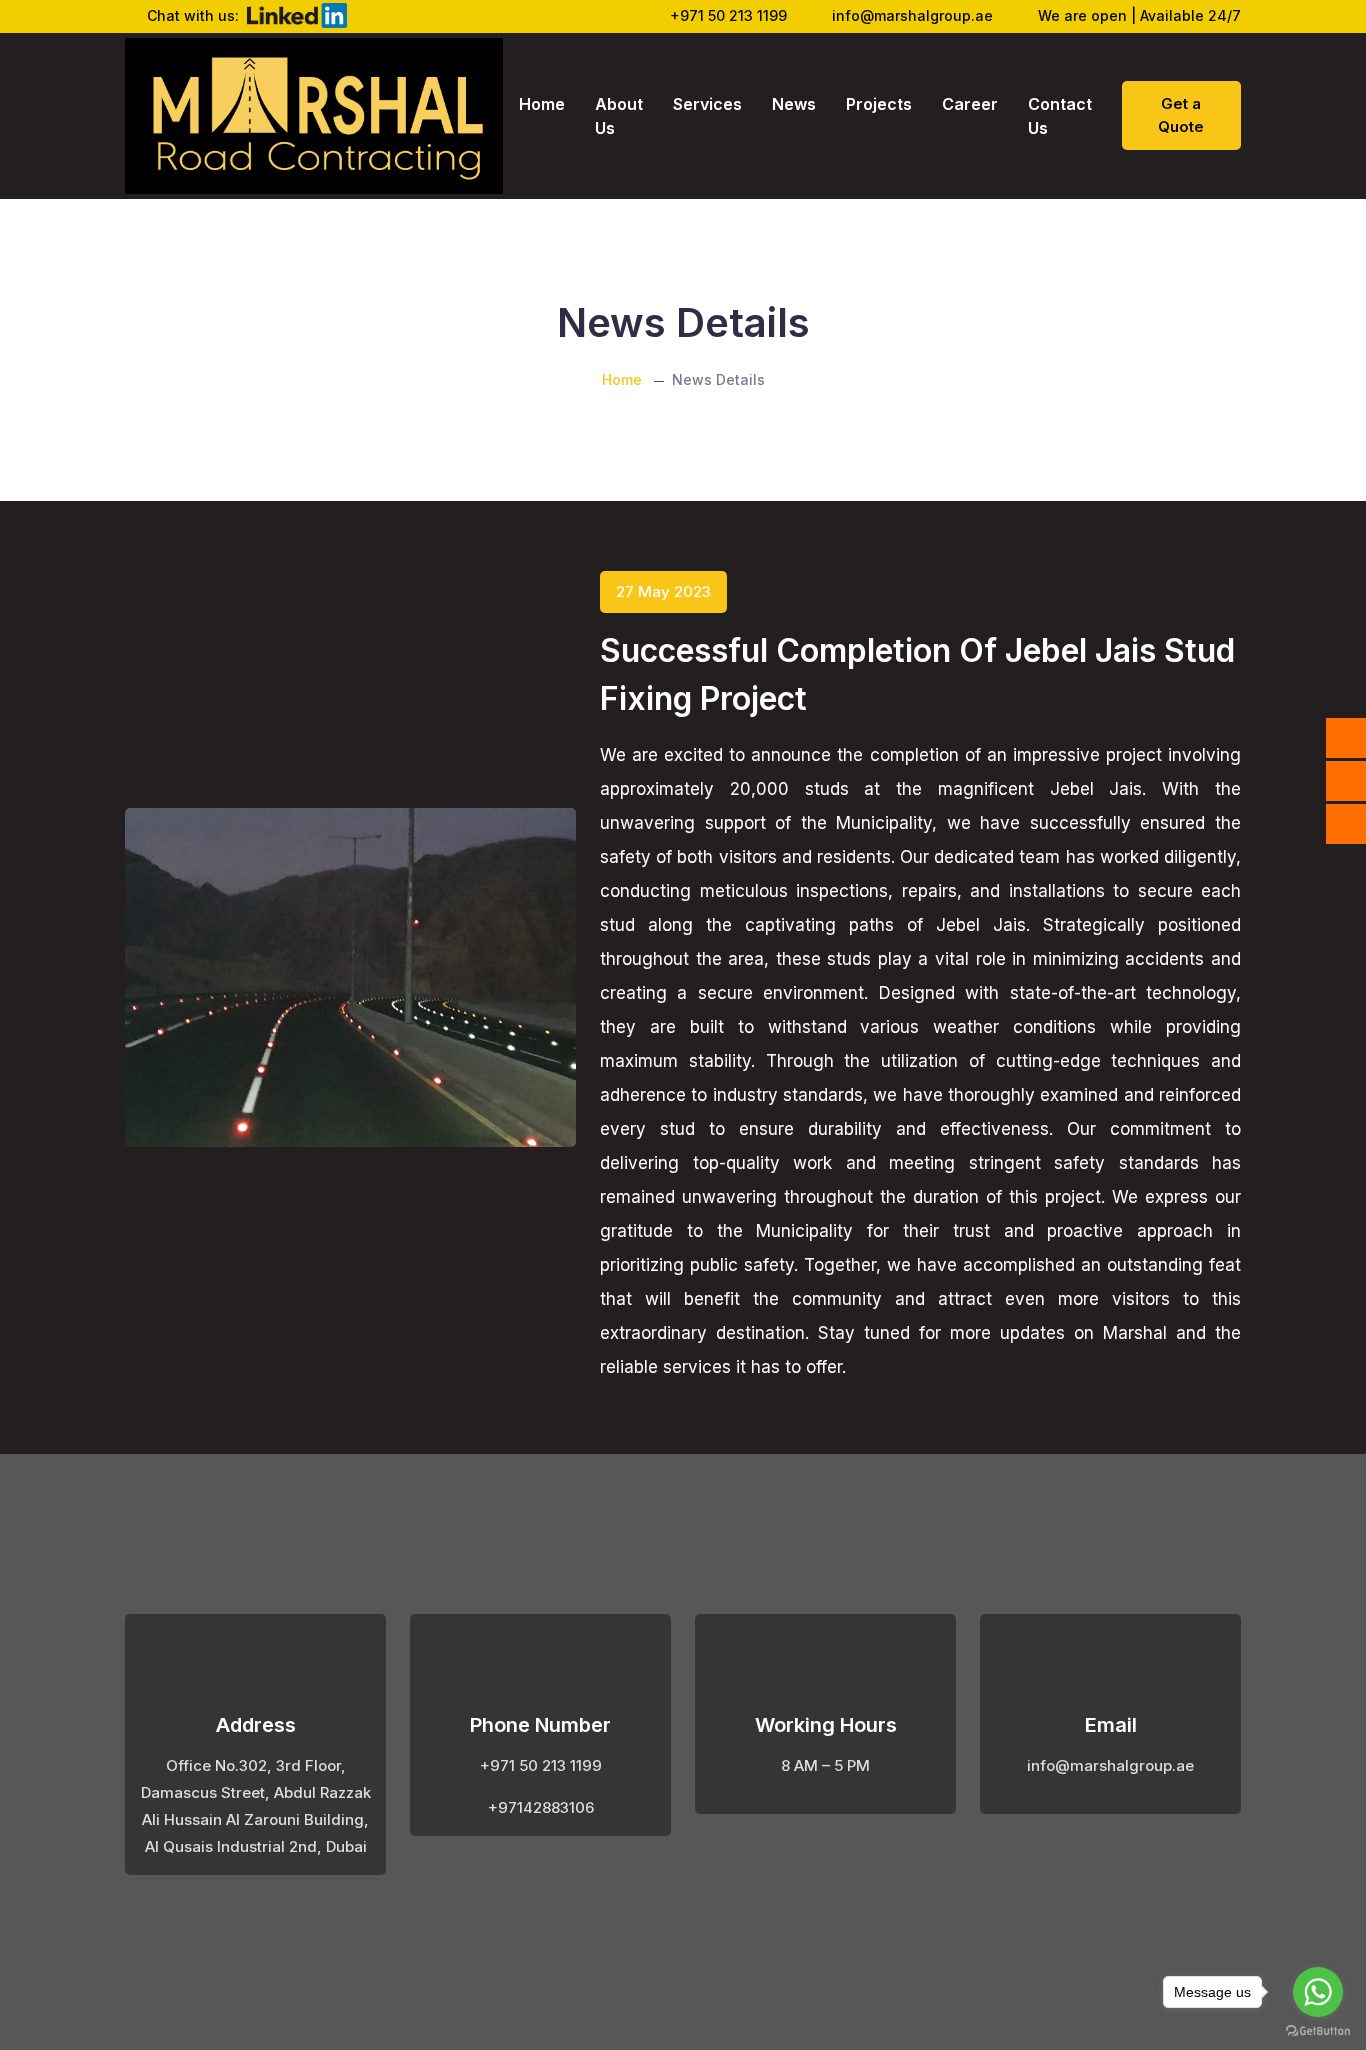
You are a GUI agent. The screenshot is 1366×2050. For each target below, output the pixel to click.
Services (707, 104)
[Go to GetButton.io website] (1318, 2030)
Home (542, 104)
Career (970, 104)
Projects (879, 104)
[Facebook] (1346, 738)
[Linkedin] (1346, 781)
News (794, 104)
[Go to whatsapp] (1318, 1992)
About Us (619, 116)
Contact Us (1060, 116)
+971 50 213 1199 (728, 15)
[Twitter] (1346, 824)
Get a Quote (1181, 115)
